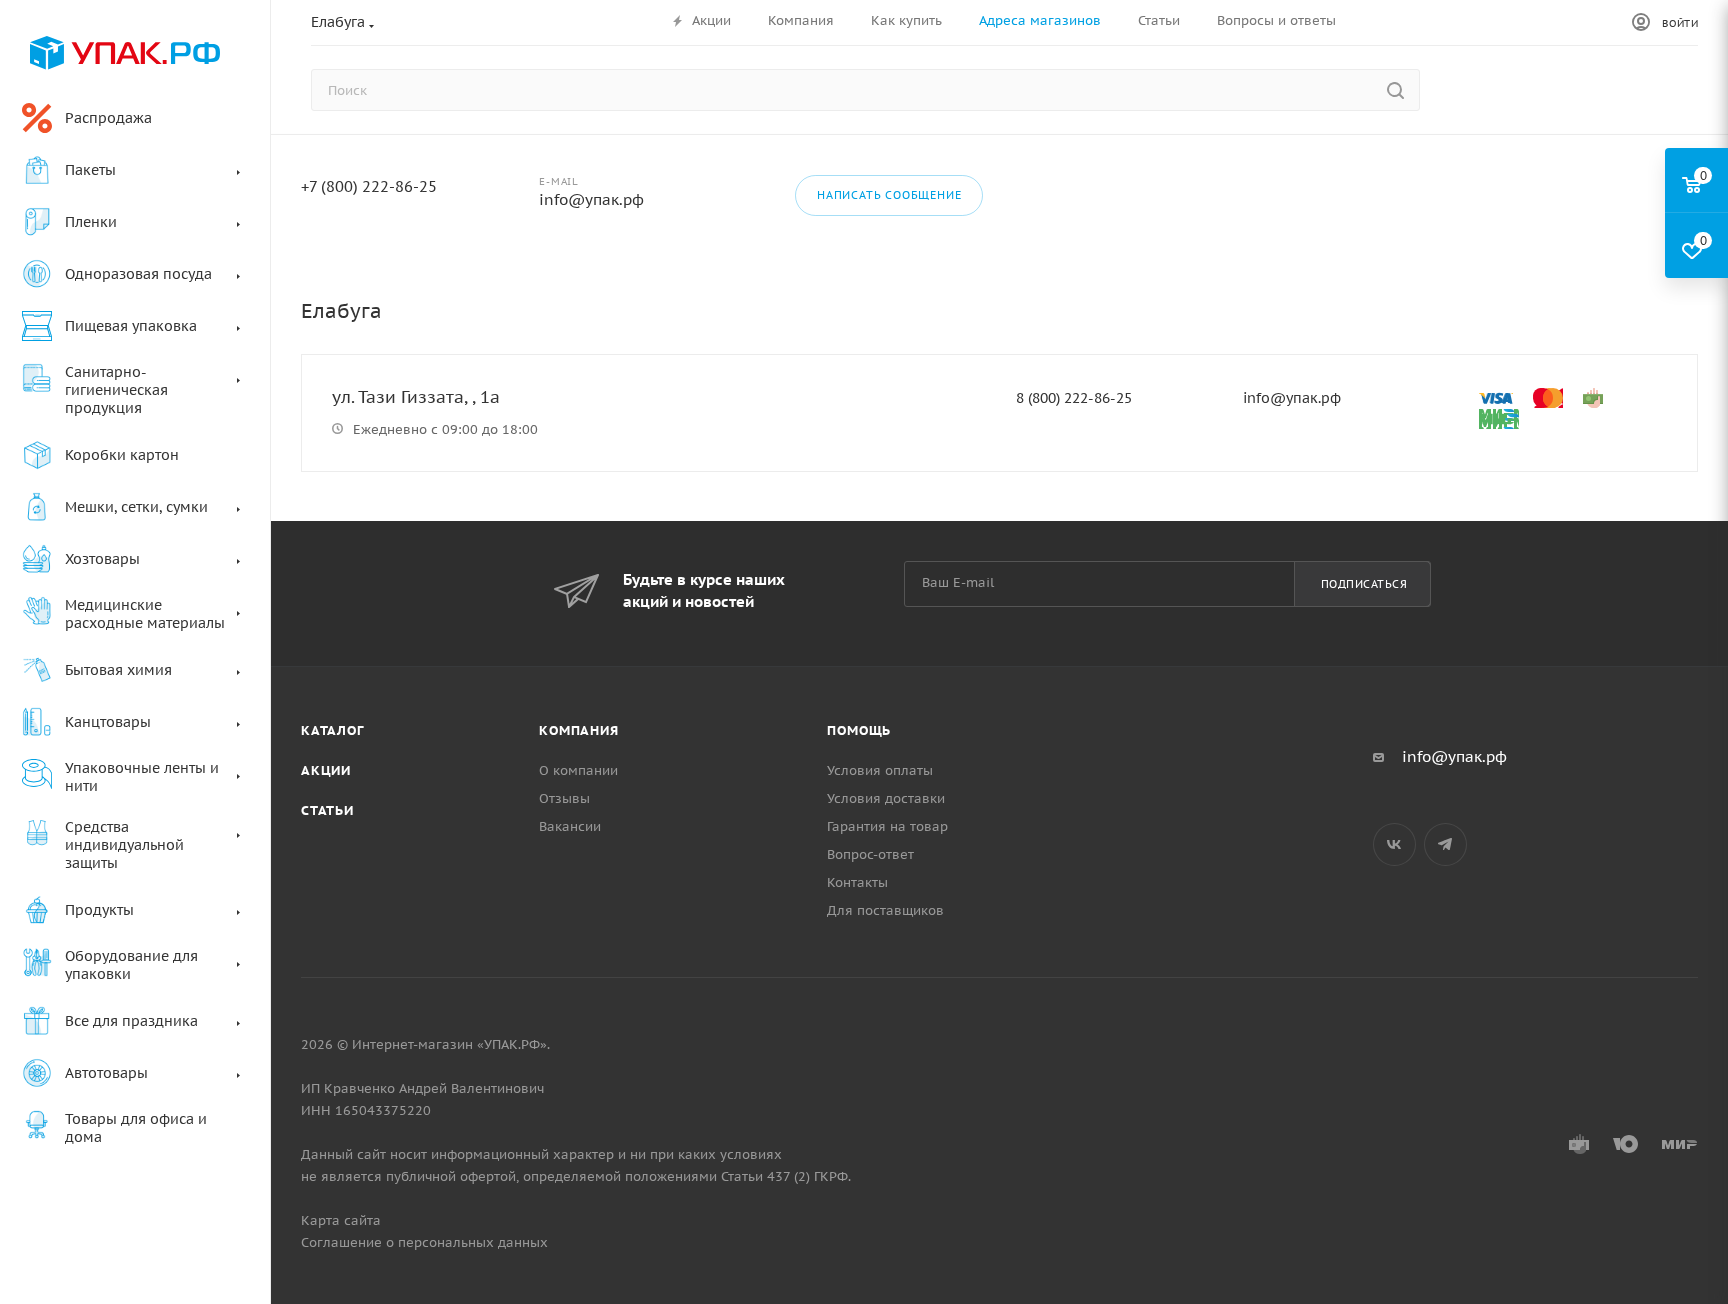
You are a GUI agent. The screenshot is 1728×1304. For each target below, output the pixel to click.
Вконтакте (1394, 844)
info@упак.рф (591, 199)
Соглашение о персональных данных (424, 1242)
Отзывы (564, 798)
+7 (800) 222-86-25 (369, 186)
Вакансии (570, 826)
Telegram (1445, 844)
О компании (578, 770)
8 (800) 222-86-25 (1074, 398)
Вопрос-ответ (870, 854)
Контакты (857, 882)
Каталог (332, 730)
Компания (578, 730)
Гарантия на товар (887, 826)
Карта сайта (341, 1220)
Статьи (327, 810)
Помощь (859, 730)
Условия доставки (886, 798)
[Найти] (1395, 90)
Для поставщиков (885, 910)
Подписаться (1364, 584)
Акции (326, 770)
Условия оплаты (880, 770)
